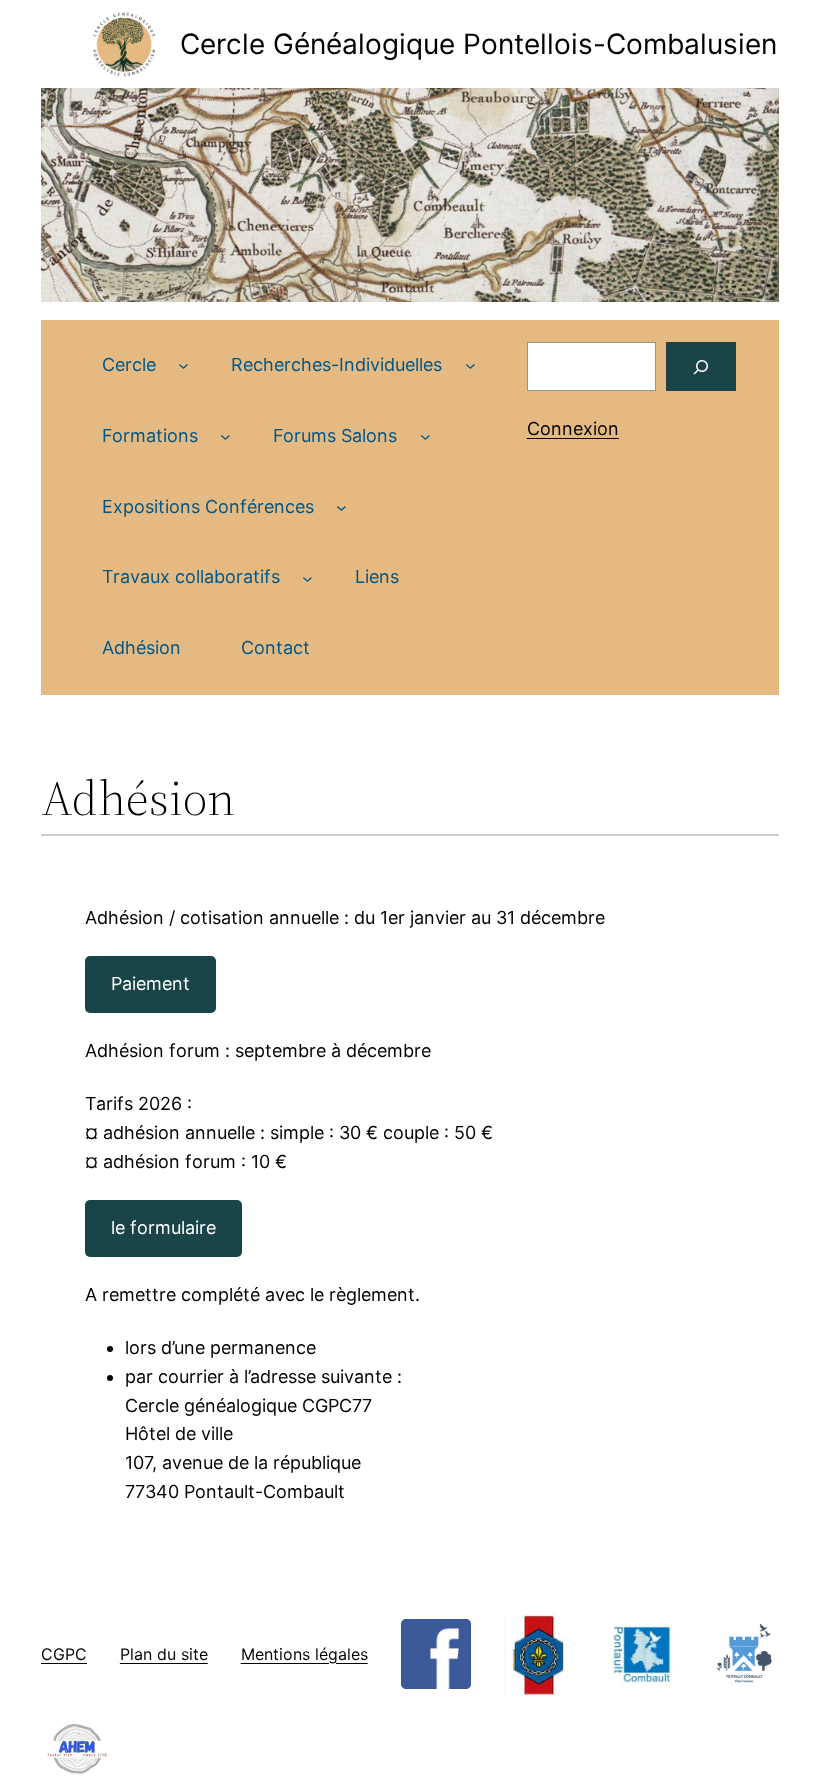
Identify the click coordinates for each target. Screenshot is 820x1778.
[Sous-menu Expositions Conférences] (341, 507)
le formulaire (163, 1227)
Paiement (150, 983)
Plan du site (164, 1654)
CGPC (64, 1654)
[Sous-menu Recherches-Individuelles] (470, 365)
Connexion (573, 428)
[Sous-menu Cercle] (183, 365)
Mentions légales (304, 1654)
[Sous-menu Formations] (225, 436)
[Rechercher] (701, 366)
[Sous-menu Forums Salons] (425, 436)
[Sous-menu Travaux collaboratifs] (307, 577)
